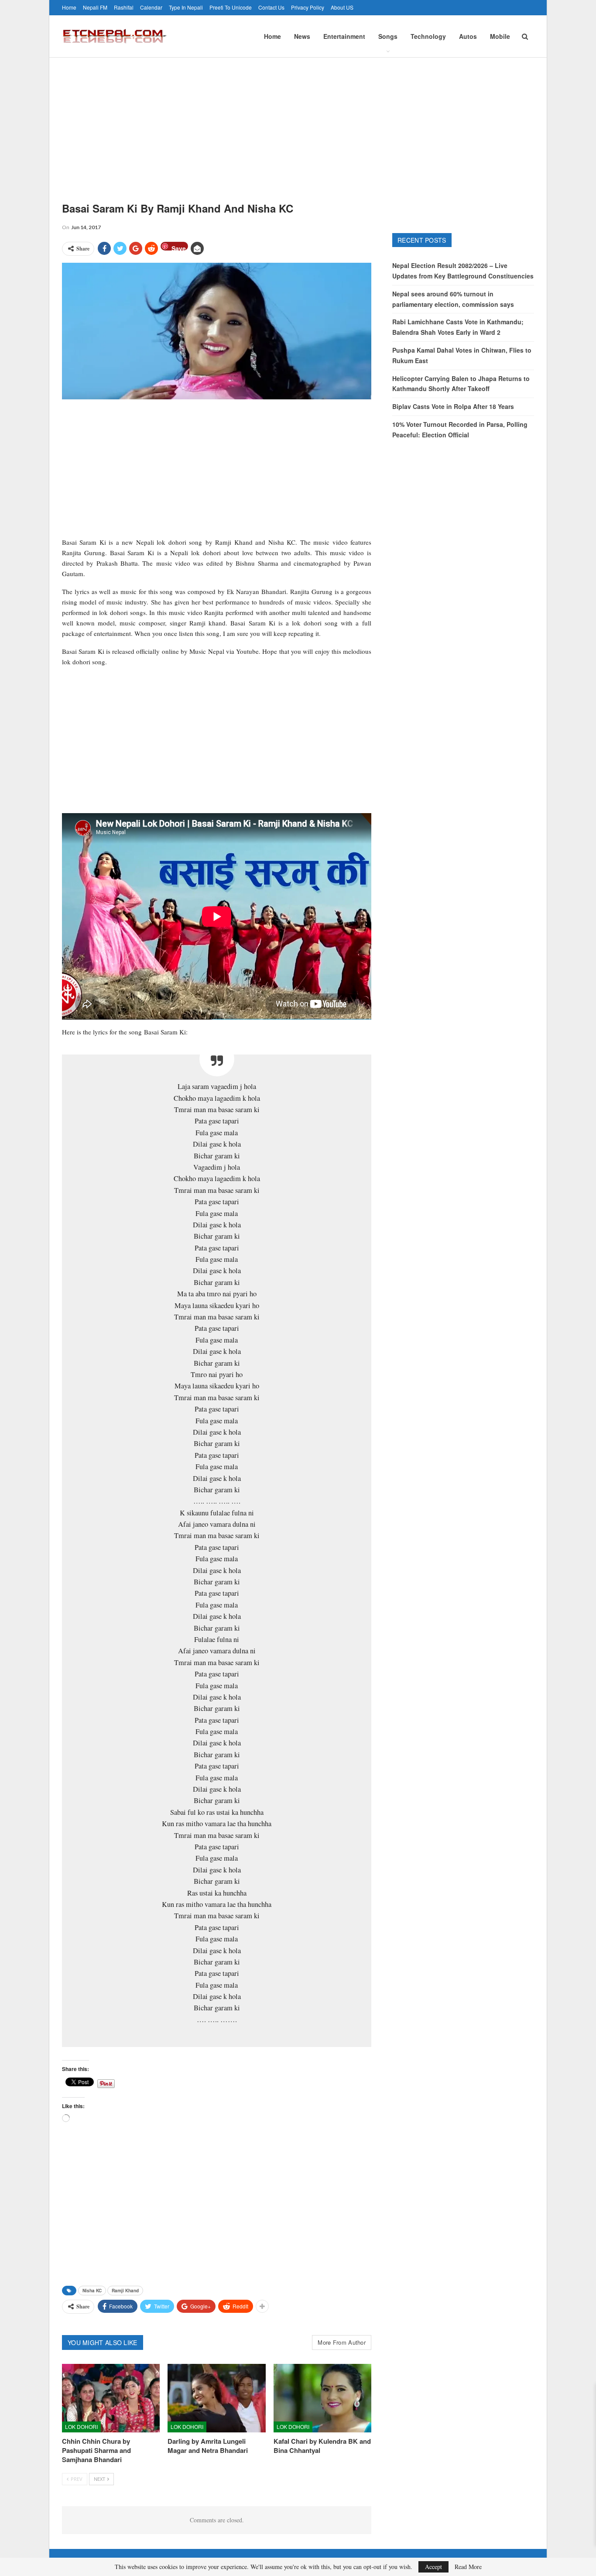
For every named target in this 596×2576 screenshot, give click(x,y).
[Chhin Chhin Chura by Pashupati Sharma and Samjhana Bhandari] (111, 2398)
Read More (468, 2567)
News (302, 36)
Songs (388, 36)
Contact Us (271, 7)
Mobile (500, 36)
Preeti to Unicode (231, 7)
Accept (433, 2567)
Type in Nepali (186, 7)
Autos (468, 36)
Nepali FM (95, 7)
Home (69, 7)
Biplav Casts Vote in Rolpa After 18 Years (453, 406)
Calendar (151, 7)
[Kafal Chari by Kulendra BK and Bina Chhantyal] (322, 2398)
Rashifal (124, 7)
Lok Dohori (81, 2427)
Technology (428, 36)
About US (342, 7)
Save (179, 247)
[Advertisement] (298, 123)
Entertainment (344, 36)
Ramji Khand (125, 2291)
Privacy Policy (308, 7)
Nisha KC (92, 2291)
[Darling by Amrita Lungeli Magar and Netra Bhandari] (216, 2398)
